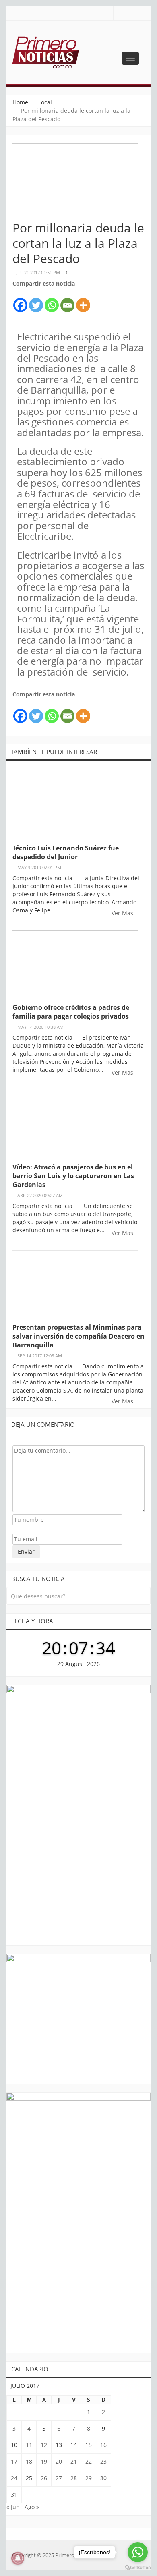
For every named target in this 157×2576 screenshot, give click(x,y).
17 (14, 2461)
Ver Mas (123, 913)
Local (45, 102)
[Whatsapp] (52, 301)
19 (44, 2461)
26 (44, 2478)
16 (103, 2445)
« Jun (13, 2507)
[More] (83, 301)
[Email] (67, 301)
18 (29, 2461)
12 (44, 2445)
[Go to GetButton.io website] (138, 2568)
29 (89, 2478)
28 (74, 2478)
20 (59, 2461)
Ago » (32, 2507)
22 (89, 2461)
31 (14, 2494)
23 (103, 2461)
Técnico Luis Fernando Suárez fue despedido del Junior (66, 852)
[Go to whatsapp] (138, 2552)
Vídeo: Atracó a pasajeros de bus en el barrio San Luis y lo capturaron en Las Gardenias (73, 1176)
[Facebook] (20, 301)
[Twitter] (36, 301)
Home (20, 102)
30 (103, 2478)
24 (14, 2478)
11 (29, 2445)
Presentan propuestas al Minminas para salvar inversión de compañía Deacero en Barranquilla (78, 1336)
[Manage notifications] (18, 2558)
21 (74, 2461)
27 (59, 2478)
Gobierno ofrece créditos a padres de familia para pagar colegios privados (71, 1012)
